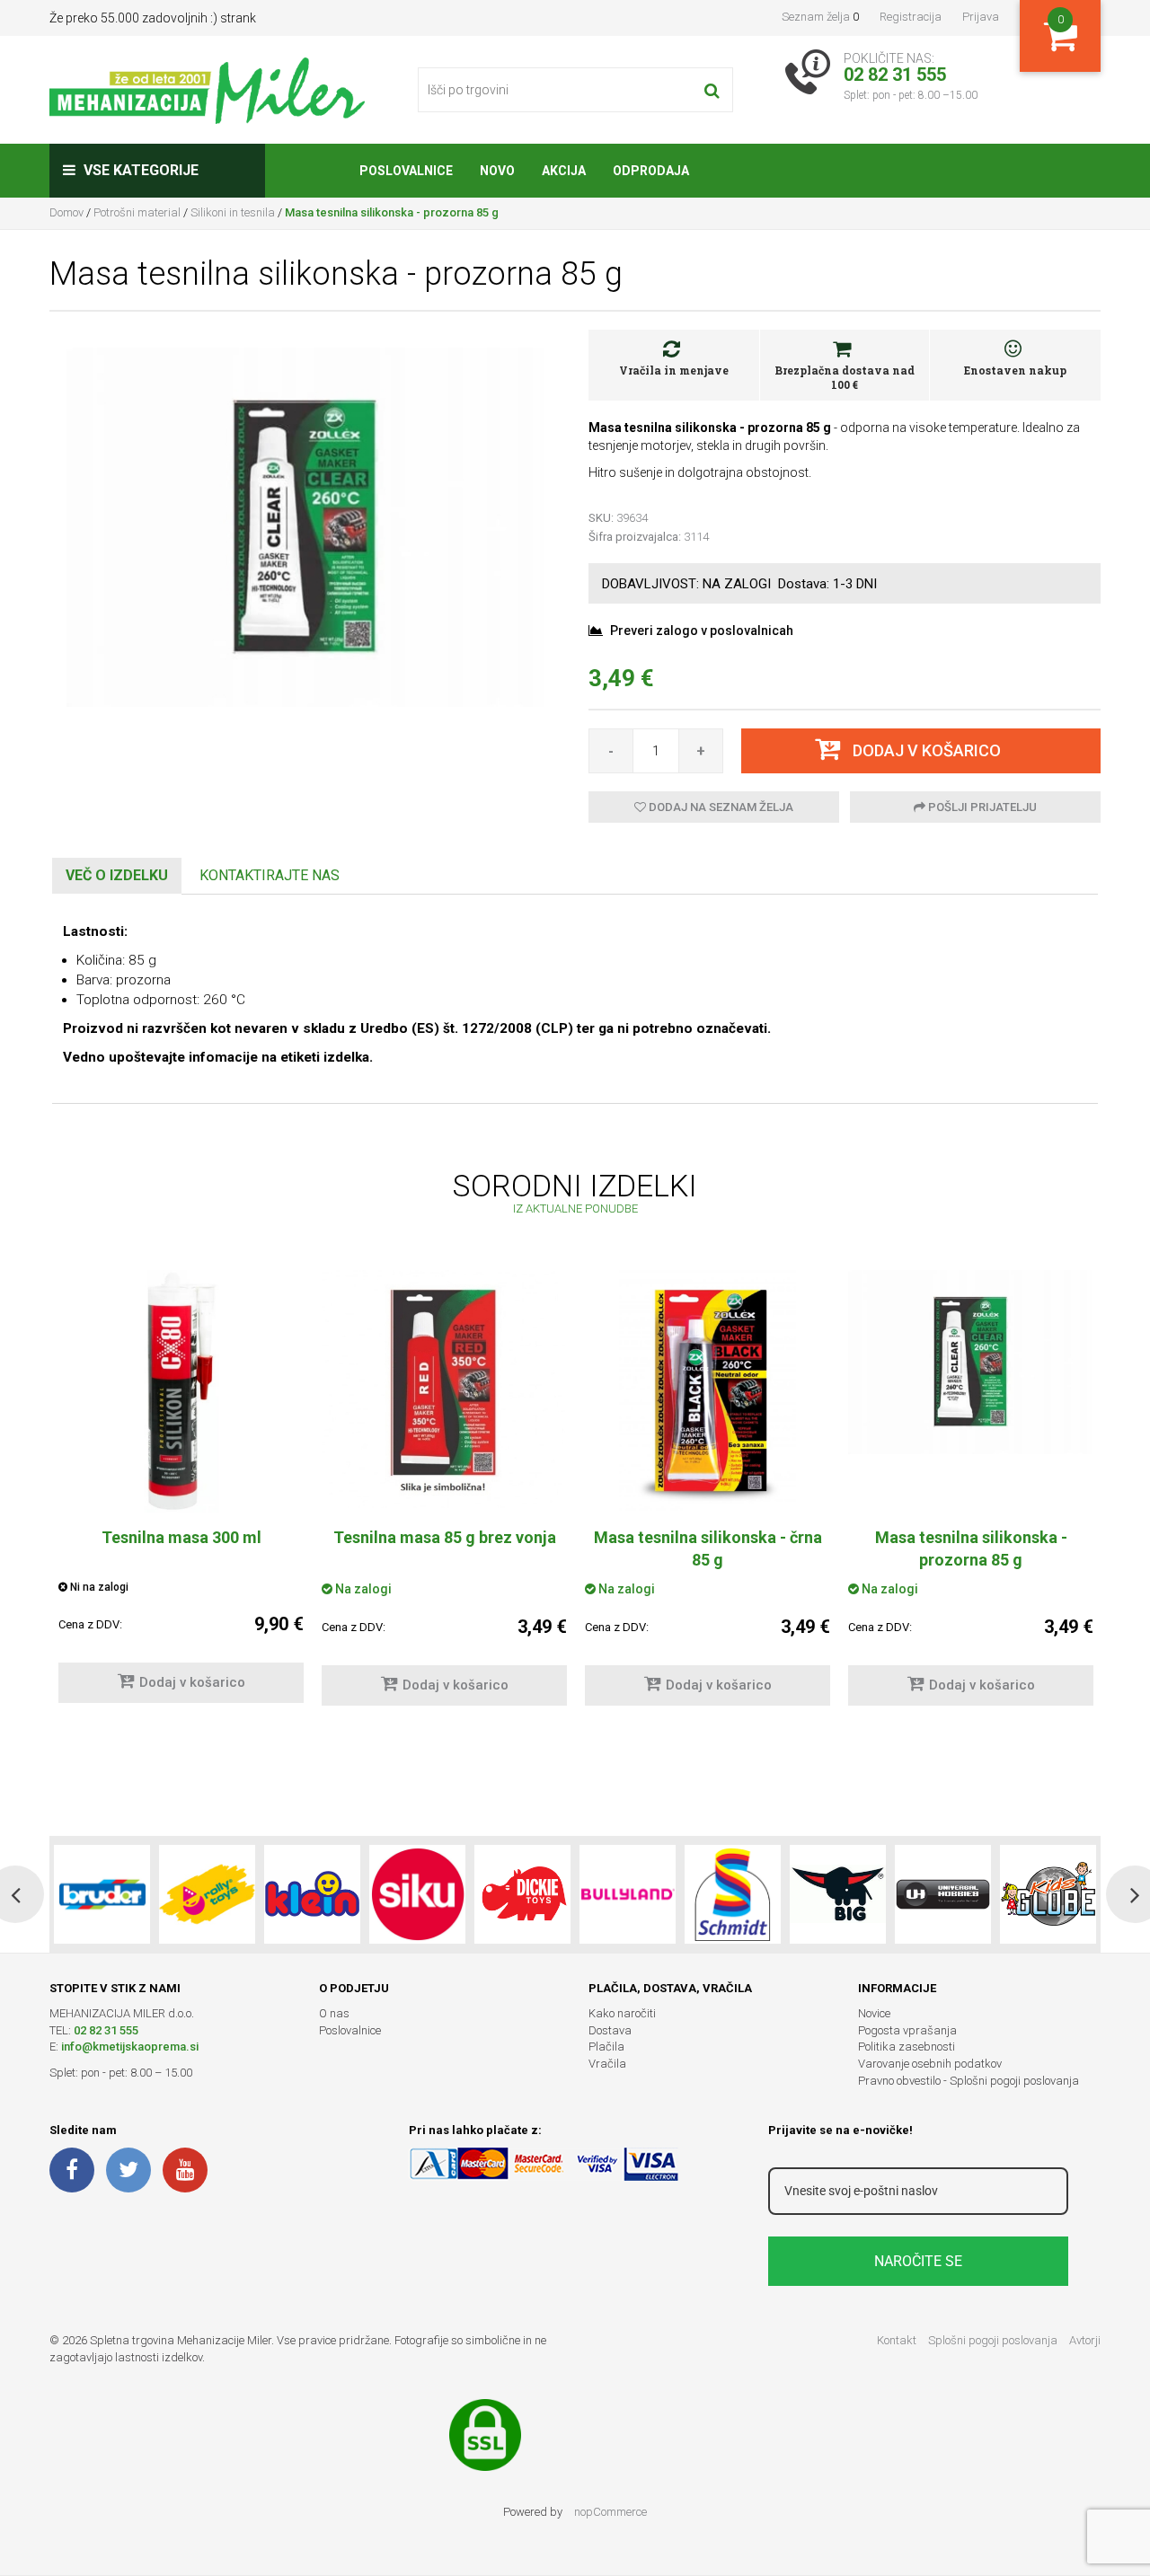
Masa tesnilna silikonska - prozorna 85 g (971, 1548)
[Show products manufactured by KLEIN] (312, 1894)
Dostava (610, 2030)
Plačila (606, 2047)
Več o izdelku (117, 875)
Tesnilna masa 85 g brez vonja (445, 1537)
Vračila (607, 2064)
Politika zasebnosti (907, 2047)
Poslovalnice (350, 2030)
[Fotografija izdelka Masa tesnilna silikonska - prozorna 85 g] (305, 526)
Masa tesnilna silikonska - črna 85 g (708, 1548)
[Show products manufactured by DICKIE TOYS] (522, 1894)
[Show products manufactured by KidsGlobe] (1048, 1894)
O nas (334, 2013)
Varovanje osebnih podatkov (930, 2064)
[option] (181, 1495)
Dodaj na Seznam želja (720, 807)
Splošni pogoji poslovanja (993, 2340)
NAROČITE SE (918, 2261)
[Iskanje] (712, 90)
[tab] (117, 876)
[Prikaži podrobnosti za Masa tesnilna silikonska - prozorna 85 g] (971, 1362)
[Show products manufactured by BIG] (838, 1894)
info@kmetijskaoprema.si (130, 2047)
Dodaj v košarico (192, 1682)
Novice (874, 2013)
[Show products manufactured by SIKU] (417, 1894)
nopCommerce (610, 2512)
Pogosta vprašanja (907, 2030)
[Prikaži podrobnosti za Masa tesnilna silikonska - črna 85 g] (708, 1391)
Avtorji (1085, 2340)
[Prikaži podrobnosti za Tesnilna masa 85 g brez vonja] (444, 1389)
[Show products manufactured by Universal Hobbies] (943, 1894)
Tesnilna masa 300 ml (181, 1537)
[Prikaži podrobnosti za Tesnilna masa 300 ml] (181, 1391)
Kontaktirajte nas (270, 875)
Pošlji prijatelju (981, 807)
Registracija (911, 17)
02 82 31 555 (106, 2030)
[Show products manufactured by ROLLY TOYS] (207, 1894)
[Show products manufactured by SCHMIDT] (733, 1894)
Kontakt (897, 2340)
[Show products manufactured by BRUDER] (102, 1894)
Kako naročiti (622, 2013)
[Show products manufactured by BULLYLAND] (628, 1894)
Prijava (981, 17)
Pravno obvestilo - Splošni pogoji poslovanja (969, 2081)
